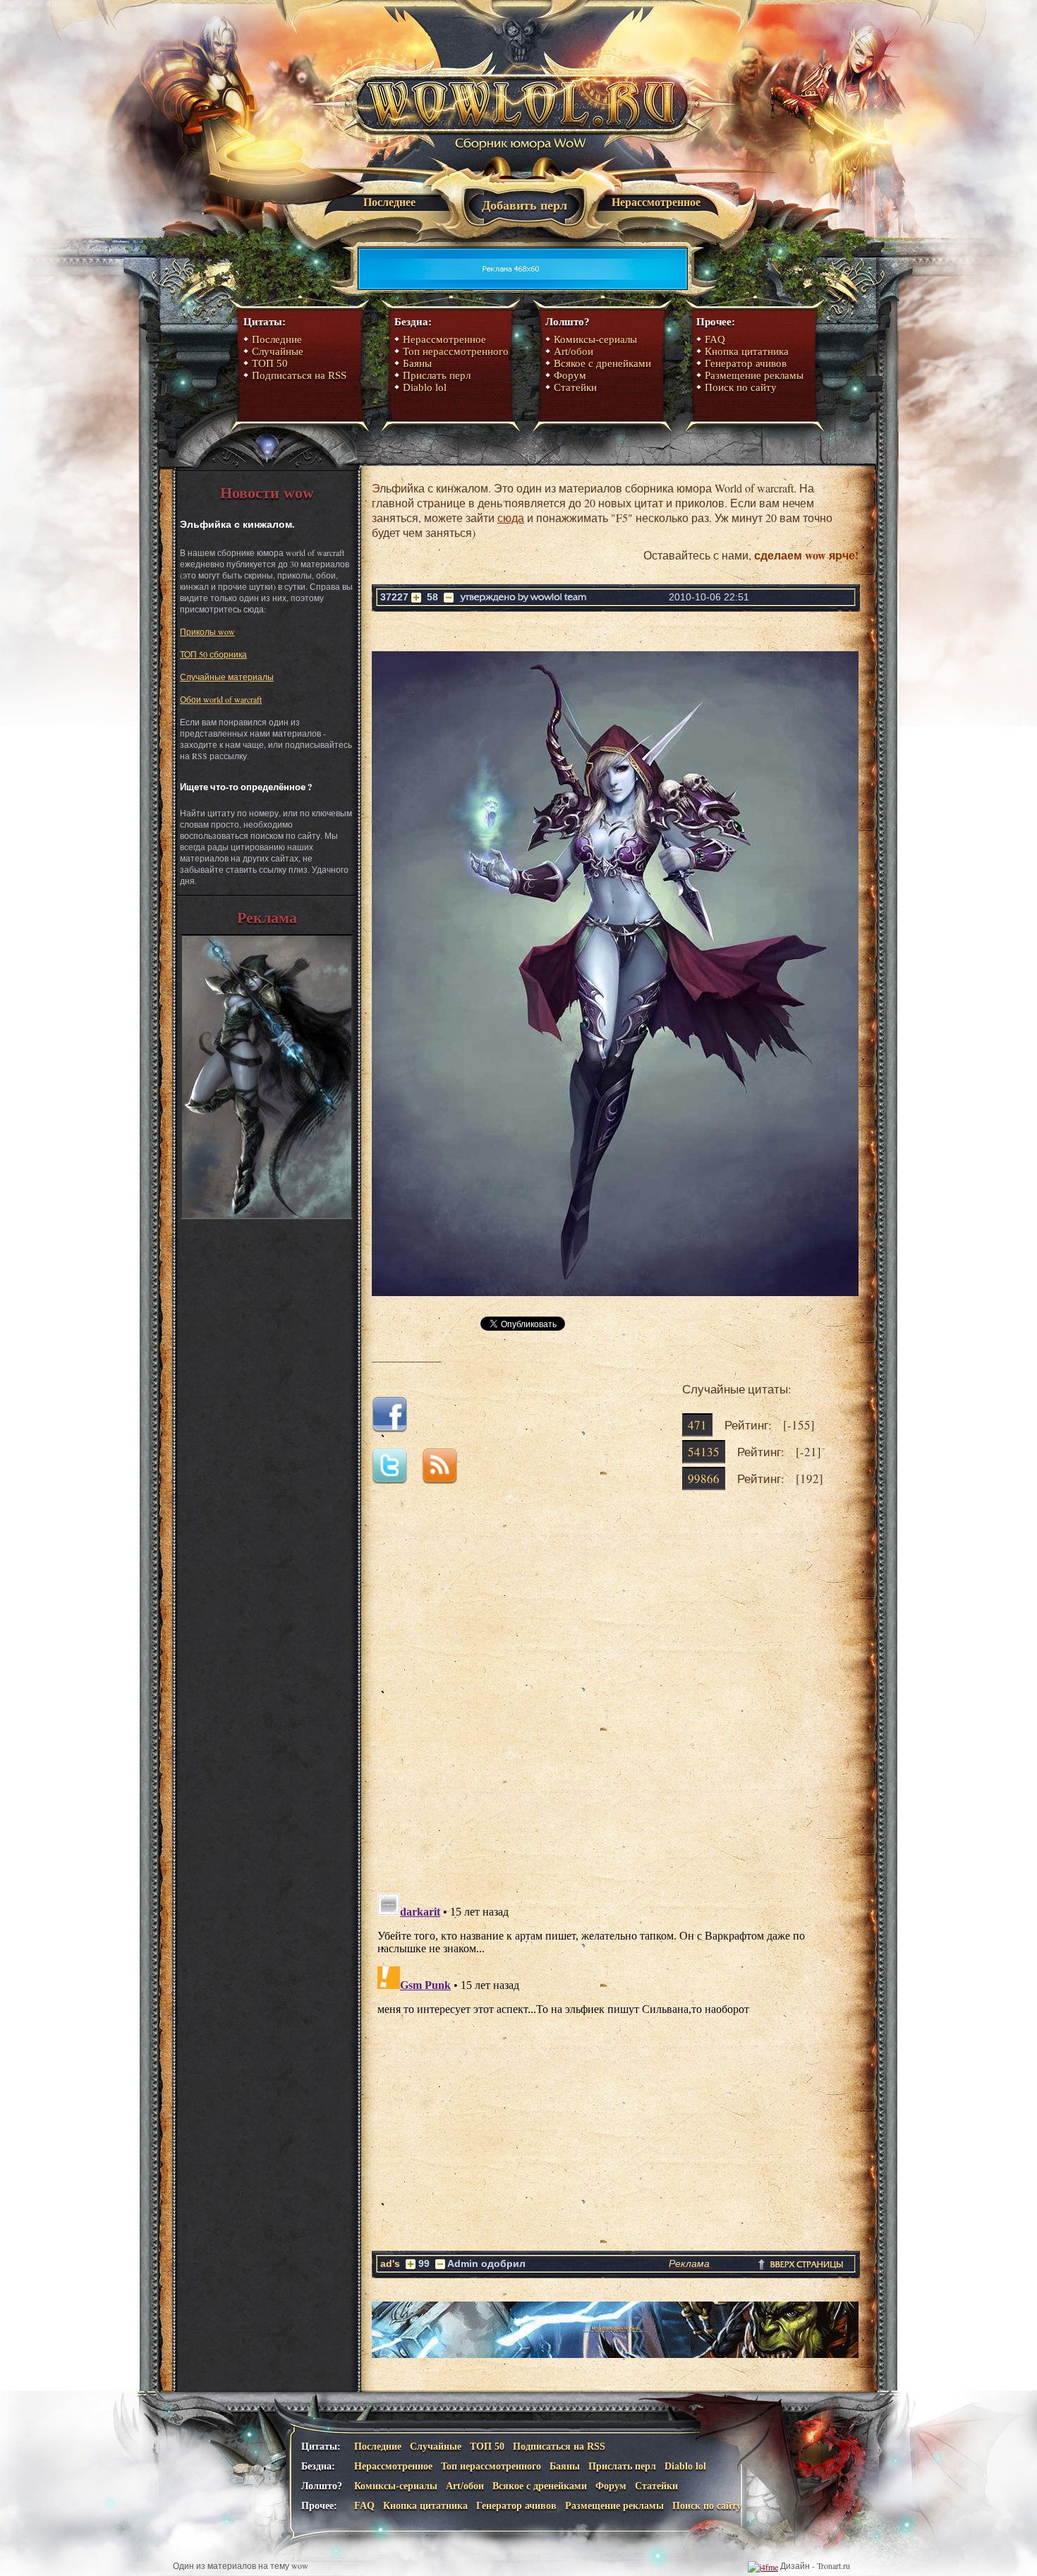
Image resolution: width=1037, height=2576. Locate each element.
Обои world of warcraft (221, 699)
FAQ (715, 339)
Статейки (575, 387)
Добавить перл (524, 205)
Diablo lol (425, 387)
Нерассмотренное (656, 202)
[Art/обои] (267, 1216)
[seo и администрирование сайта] (763, 2565)
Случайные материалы (227, 677)
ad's (390, 2263)
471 (697, 1425)
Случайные (278, 351)
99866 (704, 1479)
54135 (704, 1452)
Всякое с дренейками (602, 363)
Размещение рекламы (754, 375)
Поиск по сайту (741, 387)
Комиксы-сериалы (595, 339)
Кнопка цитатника (747, 351)
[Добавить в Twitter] (395, 1479)
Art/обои (574, 351)
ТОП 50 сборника (213, 654)
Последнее (389, 202)
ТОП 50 (270, 363)
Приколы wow (207, 631)
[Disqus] (615, 1703)
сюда (511, 518)
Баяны (417, 363)
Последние (277, 339)
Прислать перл (437, 375)
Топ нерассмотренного (456, 351)
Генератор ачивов (746, 363)
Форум (570, 375)
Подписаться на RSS (299, 375)
